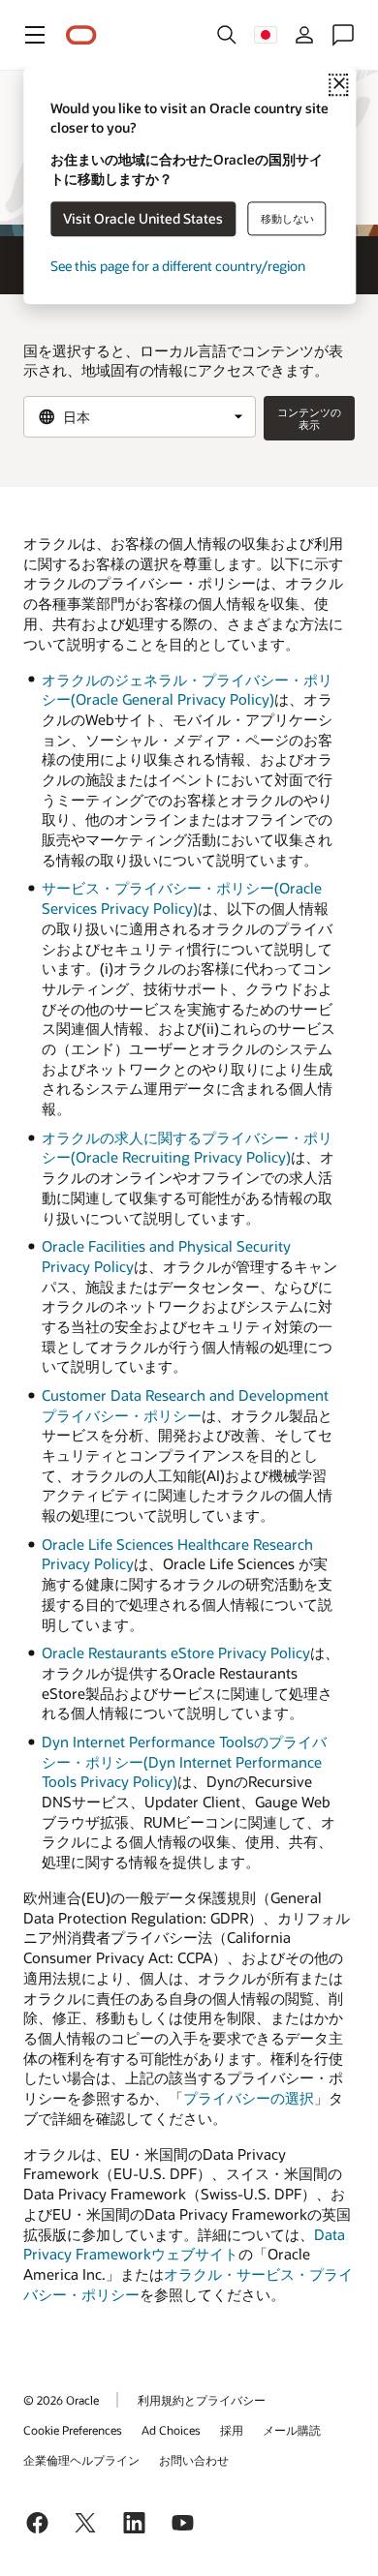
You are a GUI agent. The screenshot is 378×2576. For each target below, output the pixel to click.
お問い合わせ (194, 2460)
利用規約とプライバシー (202, 2400)
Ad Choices (171, 2430)
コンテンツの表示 (309, 418)
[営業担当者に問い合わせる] (343, 35)
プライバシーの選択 (249, 2098)
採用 (232, 2430)
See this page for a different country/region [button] (178, 267)
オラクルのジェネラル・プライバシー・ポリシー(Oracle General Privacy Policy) (187, 690)
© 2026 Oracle (61, 2400)
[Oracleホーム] (81, 35)
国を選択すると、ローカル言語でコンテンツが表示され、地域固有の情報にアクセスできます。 (183, 361)
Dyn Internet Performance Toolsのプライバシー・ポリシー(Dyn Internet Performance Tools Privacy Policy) (184, 1761)
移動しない (287, 218)
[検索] (227, 35)
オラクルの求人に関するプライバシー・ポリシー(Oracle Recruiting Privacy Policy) (187, 1148)
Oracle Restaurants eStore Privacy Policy (176, 1652)
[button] (35, 35)
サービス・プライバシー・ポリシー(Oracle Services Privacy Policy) (182, 898)
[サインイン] (304, 35)
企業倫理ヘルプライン (81, 2460)
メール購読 (292, 2430)
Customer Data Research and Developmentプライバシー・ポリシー (185, 1405)
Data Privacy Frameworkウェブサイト (184, 2244)
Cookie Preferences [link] (73, 2430)
